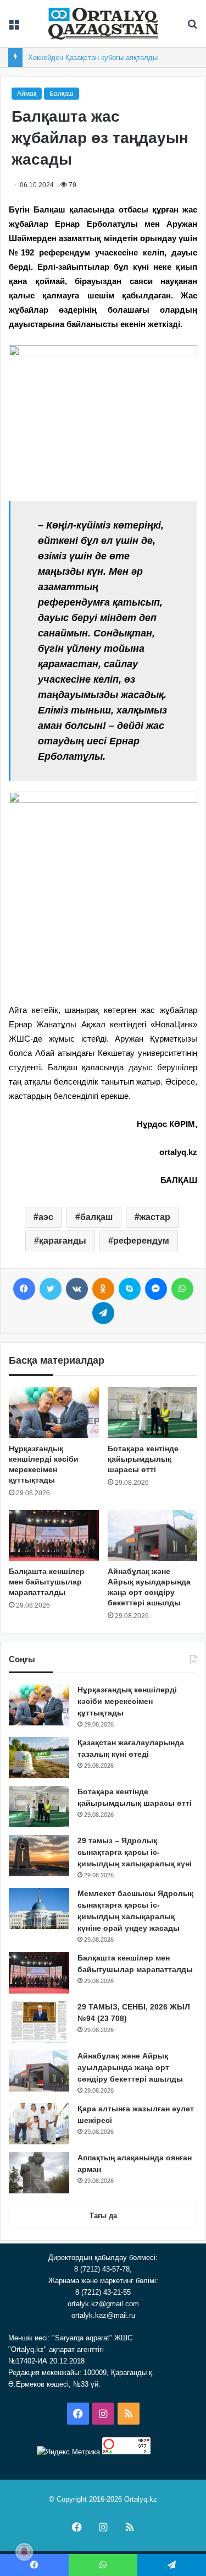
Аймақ (27, 94)
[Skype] (130, 1289)
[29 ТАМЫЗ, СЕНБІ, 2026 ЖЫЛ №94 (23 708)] (39, 2022)
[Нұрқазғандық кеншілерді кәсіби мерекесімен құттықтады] (54, 1412)
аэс (46, 1217)
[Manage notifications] (24, 2552)
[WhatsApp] (182, 1289)
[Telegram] (103, 1313)
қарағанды (63, 1241)
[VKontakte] (77, 1289)
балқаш (96, 1217)
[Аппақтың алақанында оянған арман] (39, 2173)
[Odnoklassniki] (103, 1289)
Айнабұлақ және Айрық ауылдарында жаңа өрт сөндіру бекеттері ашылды (130, 2067)
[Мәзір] (14, 28)
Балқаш (62, 94)
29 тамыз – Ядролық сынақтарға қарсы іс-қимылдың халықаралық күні (135, 1852)
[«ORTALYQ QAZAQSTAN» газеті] (103, 24)
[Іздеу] (192, 28)
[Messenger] (156, 1289)
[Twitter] (51, 1289)
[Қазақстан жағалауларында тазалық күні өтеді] (39, 1758)
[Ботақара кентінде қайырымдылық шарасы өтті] (153, 1412)
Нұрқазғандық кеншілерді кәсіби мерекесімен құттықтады (127, 1701)
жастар (155, 1217)
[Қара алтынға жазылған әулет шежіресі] (39, 2124)
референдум (141, 1241)
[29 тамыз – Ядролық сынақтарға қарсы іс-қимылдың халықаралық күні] (39, 1856)
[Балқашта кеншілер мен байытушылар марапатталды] (54, 1535)
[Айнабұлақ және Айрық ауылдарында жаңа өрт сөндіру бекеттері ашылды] (153, 1535)
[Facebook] (24, 1289)
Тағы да (103, 2216)
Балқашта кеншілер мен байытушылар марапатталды (47, 1582)
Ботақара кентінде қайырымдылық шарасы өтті (143, 1459)
